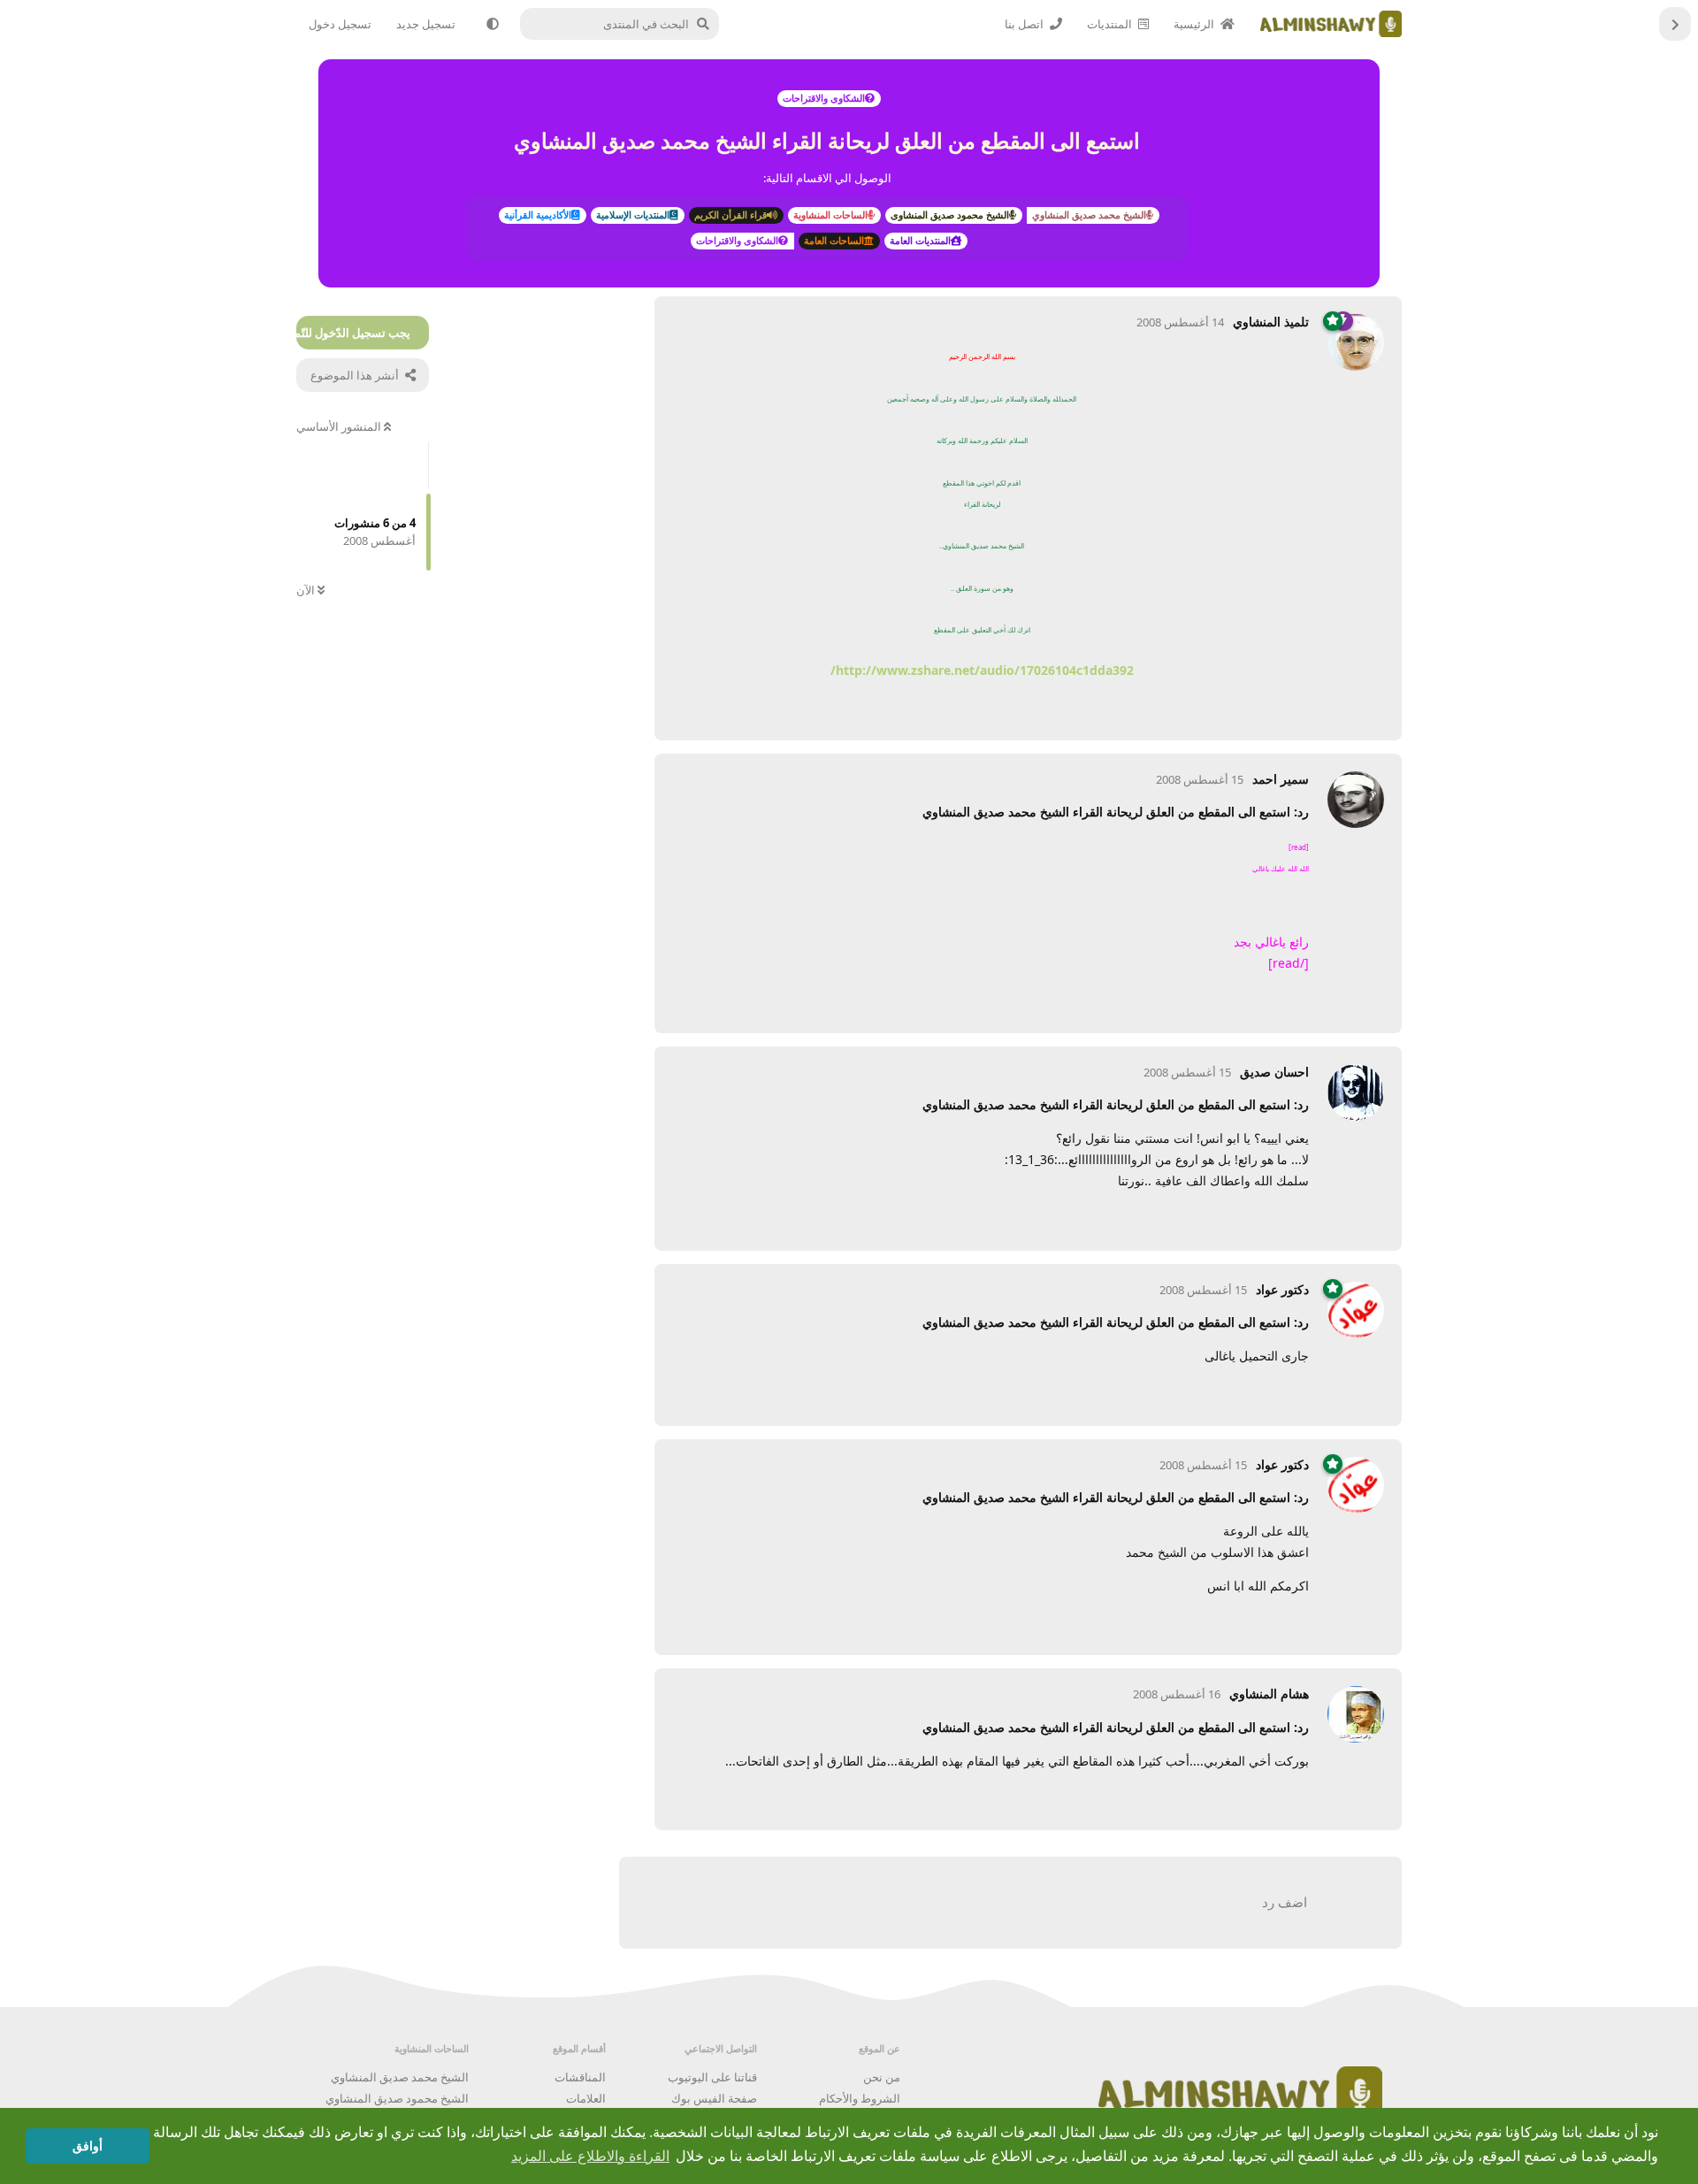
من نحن (882, 2077)
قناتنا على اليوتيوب (712, 2077)
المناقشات (580, 2077)
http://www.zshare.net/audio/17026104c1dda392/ (982, 670)
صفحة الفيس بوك (714, 2098)
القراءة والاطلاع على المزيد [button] (590, 2156)
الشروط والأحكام (860, 2098)
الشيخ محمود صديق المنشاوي (397, 2098)
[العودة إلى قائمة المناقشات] (1675, 24)
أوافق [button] (88, 2146)
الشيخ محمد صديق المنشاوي (400, 2077)
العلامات (586, 2098)
